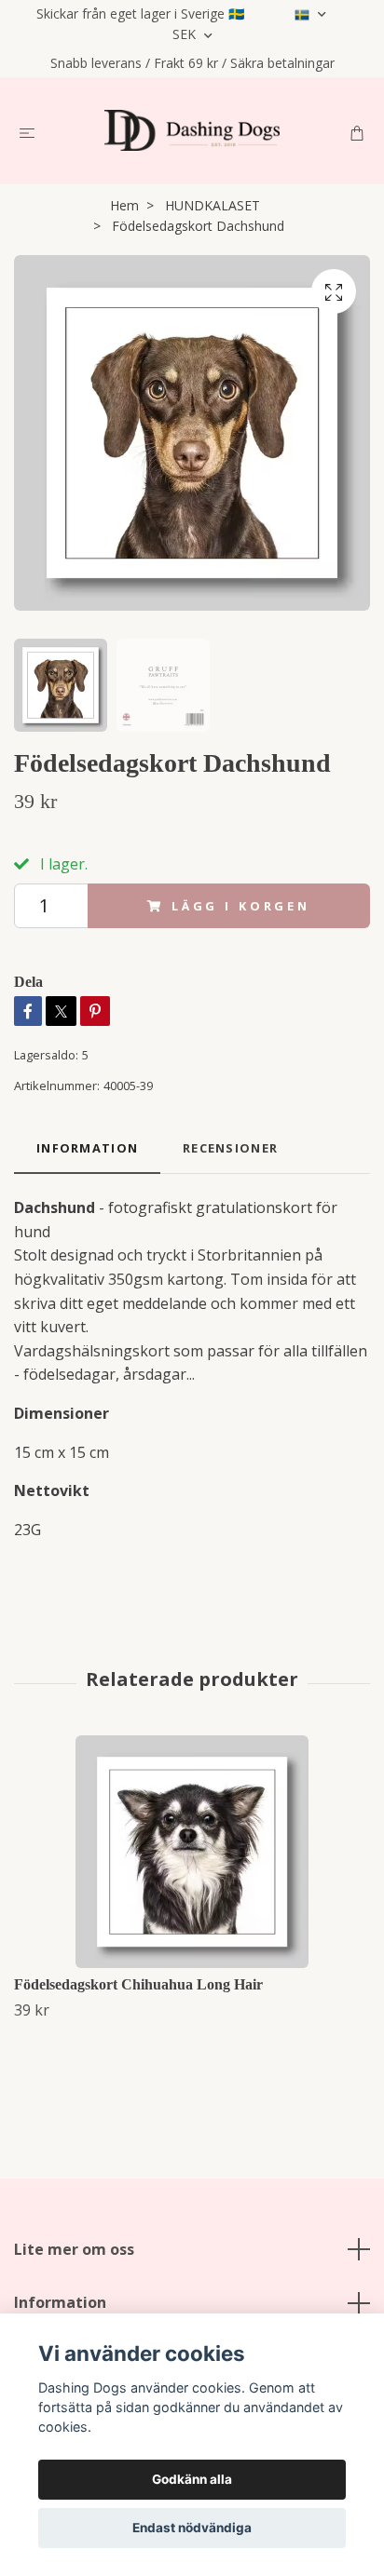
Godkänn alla (192, 2479)
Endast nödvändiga (192, 2528)
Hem (124, 205)
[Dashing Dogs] (192, 130)
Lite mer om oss (74, 2249)
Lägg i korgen (241, 906)
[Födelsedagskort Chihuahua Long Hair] (192, 1852)
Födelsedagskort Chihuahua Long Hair (138, 1984)
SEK (186, 34)
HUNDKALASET (213, 205)
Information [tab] (87, 1148)
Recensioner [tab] (230, 1148)
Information (60, 2302)
